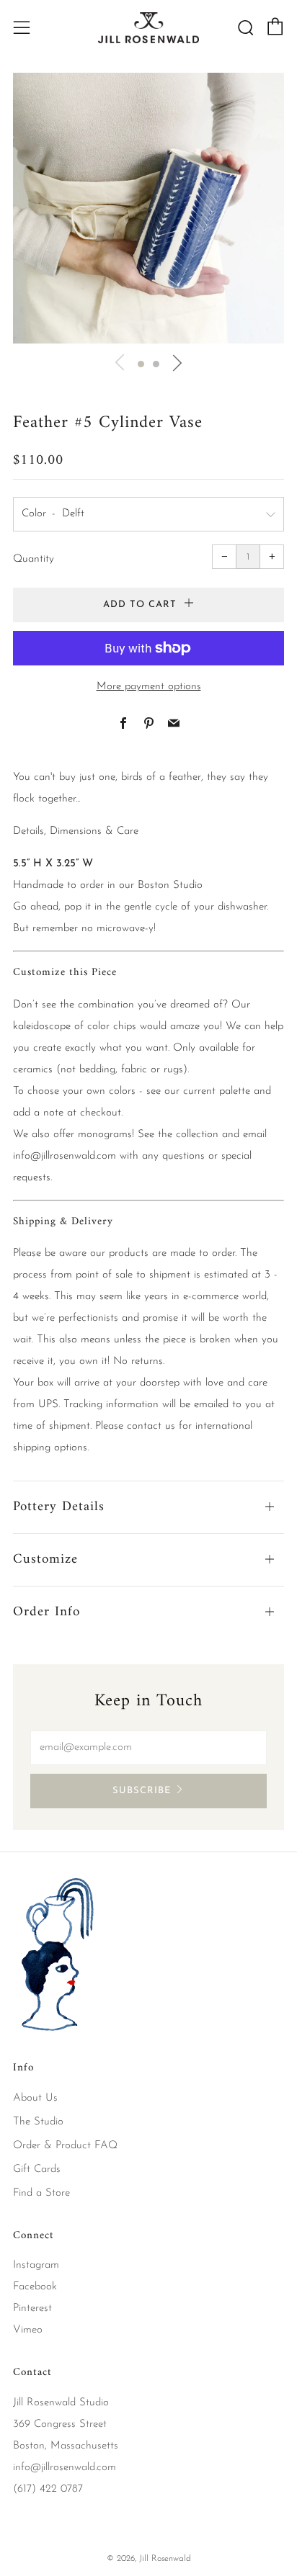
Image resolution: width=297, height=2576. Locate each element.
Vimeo (28, 2330)
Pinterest (32, 2308)
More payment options (149, 687)
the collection (188, 1135)
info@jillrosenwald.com (65, 1156)
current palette (217, 1091)
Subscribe (142, 1791)
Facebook (35, 2287)
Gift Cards (37, 2169)
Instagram (36, 2265)
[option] (148, 208)
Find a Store (41, 2193)
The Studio (38, 2122)
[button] (141, 364)
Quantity (34, 559)
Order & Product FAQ (65, 2146)
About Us (35, 2098)
